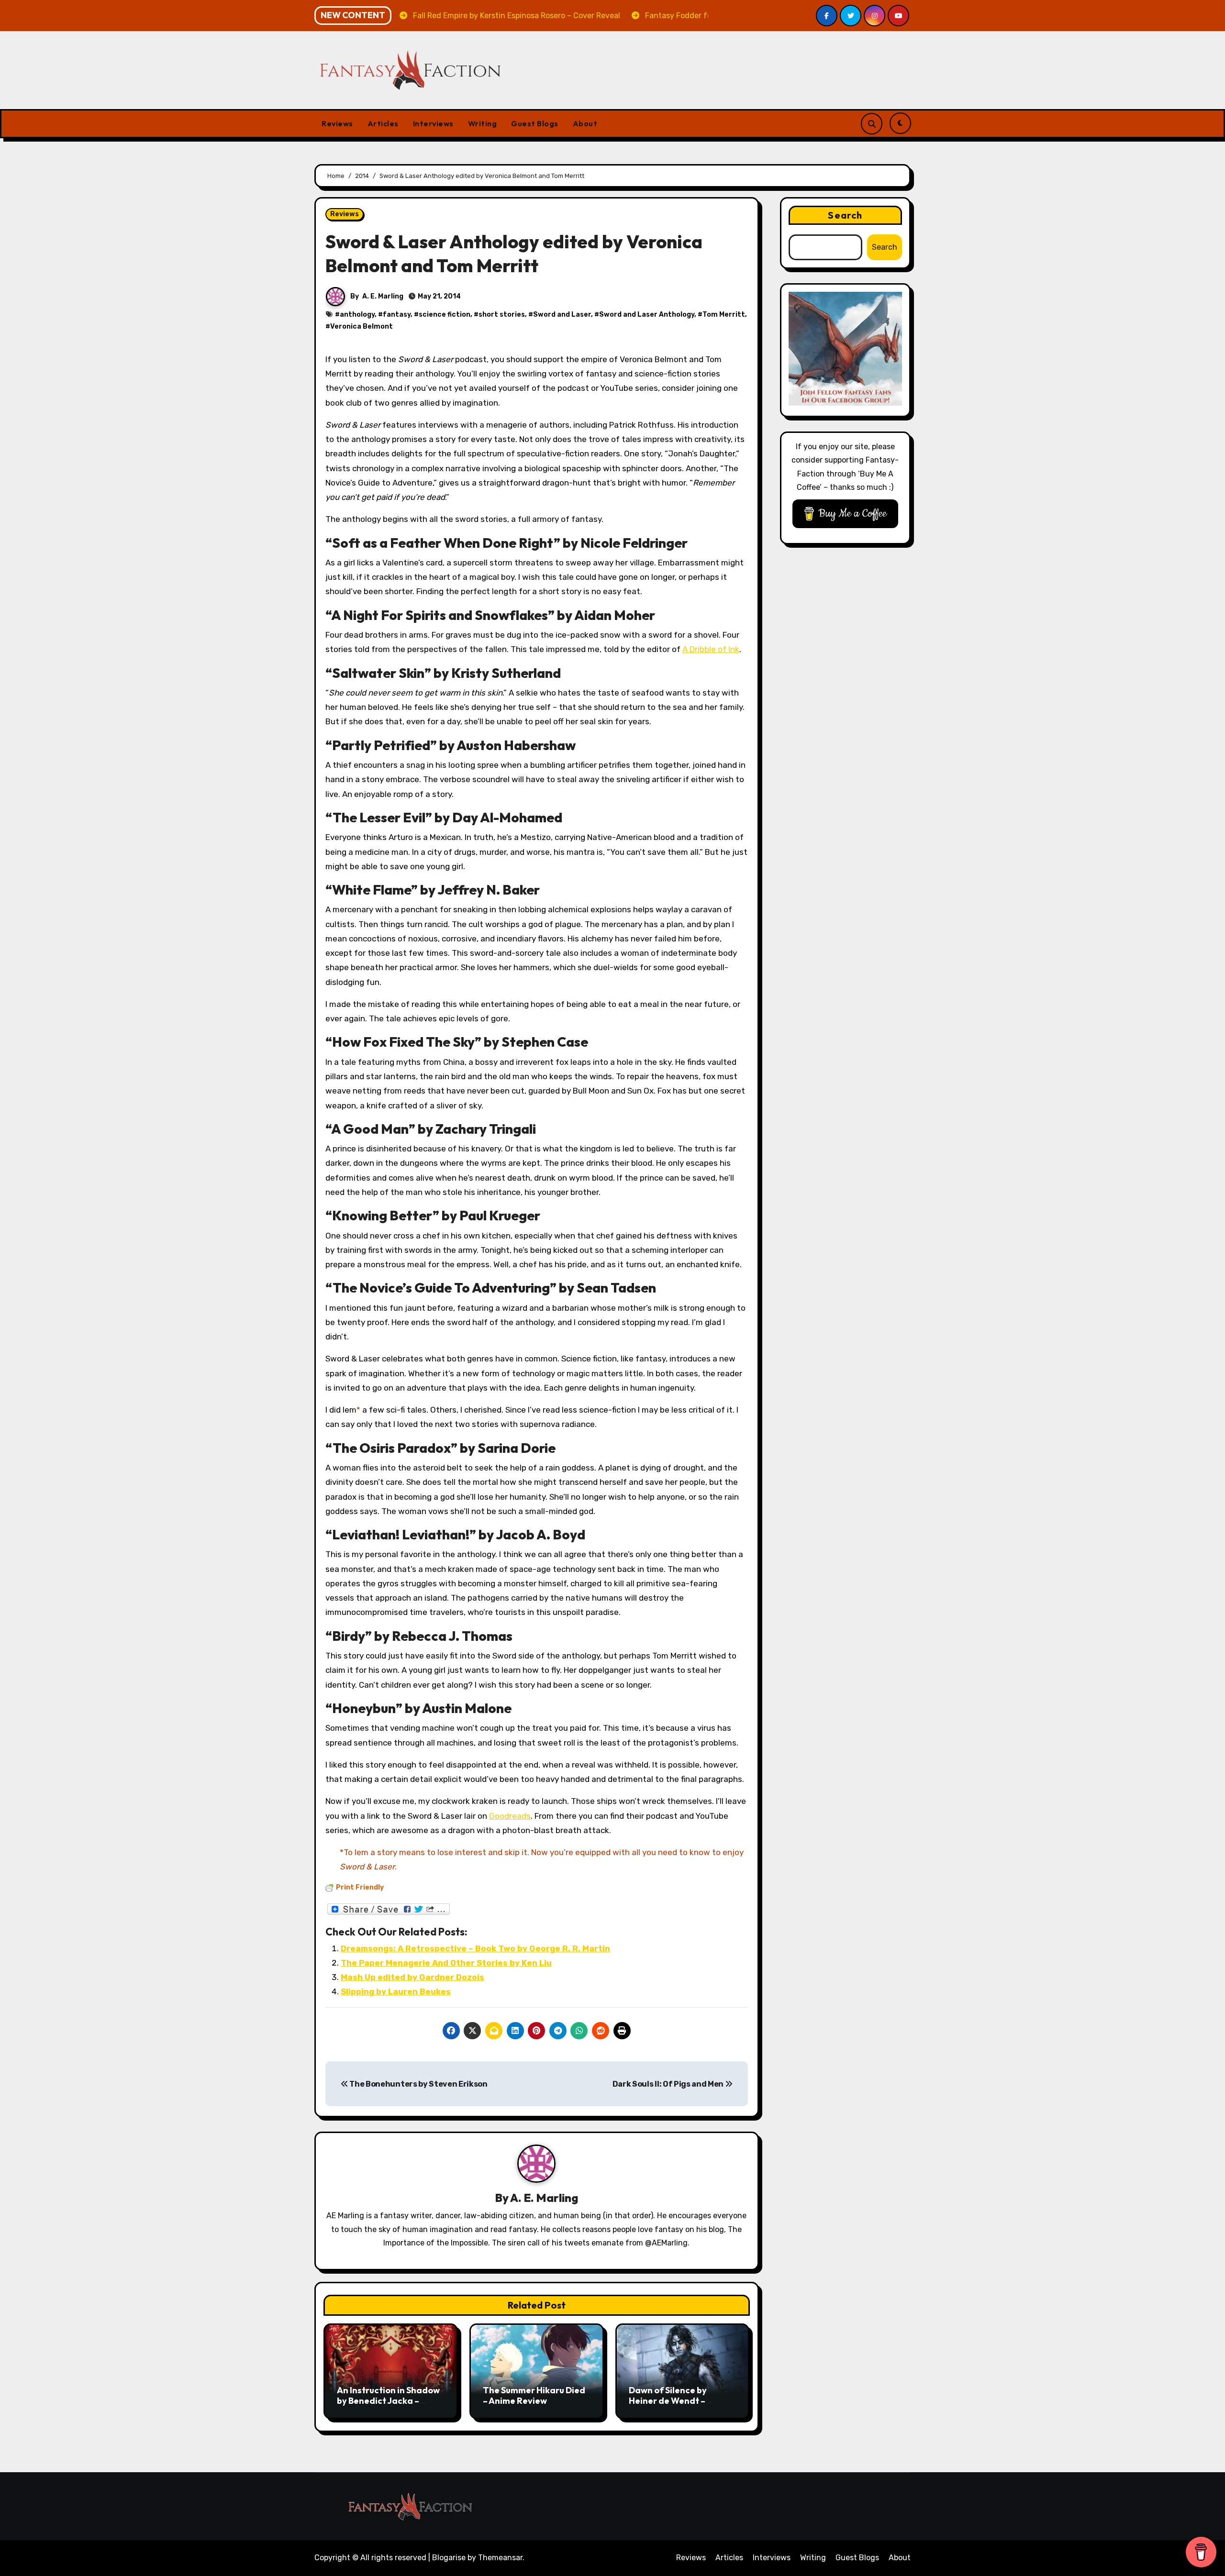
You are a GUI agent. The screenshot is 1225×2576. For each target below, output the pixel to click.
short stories (502, 315)
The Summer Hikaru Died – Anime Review (534, 2395)
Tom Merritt (724, 315)
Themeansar (500, 2558)
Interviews (433, 123)
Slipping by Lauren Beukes (396, 1991)
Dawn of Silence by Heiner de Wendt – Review (668, 2400)
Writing (483, 123)
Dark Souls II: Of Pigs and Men (669, 2084)
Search (845, 215)
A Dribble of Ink (711, 649)
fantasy (397, 315)
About (585, 123)
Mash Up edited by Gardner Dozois (412, 1977)
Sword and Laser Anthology (647, 315)
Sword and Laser (562, 315)
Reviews (337, 123)
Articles (383, 123)
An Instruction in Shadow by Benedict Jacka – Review (388, 2400)
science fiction (445, 315)
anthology (357, 315)
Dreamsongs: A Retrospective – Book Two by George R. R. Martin (475, 1948)
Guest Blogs (535, 123)
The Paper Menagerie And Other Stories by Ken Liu (446, 1963)
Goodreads (510, 1816)
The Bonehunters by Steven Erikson (418, 2084)
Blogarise (449, 2558)
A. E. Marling (383, 296)
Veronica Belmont (362, 326)
